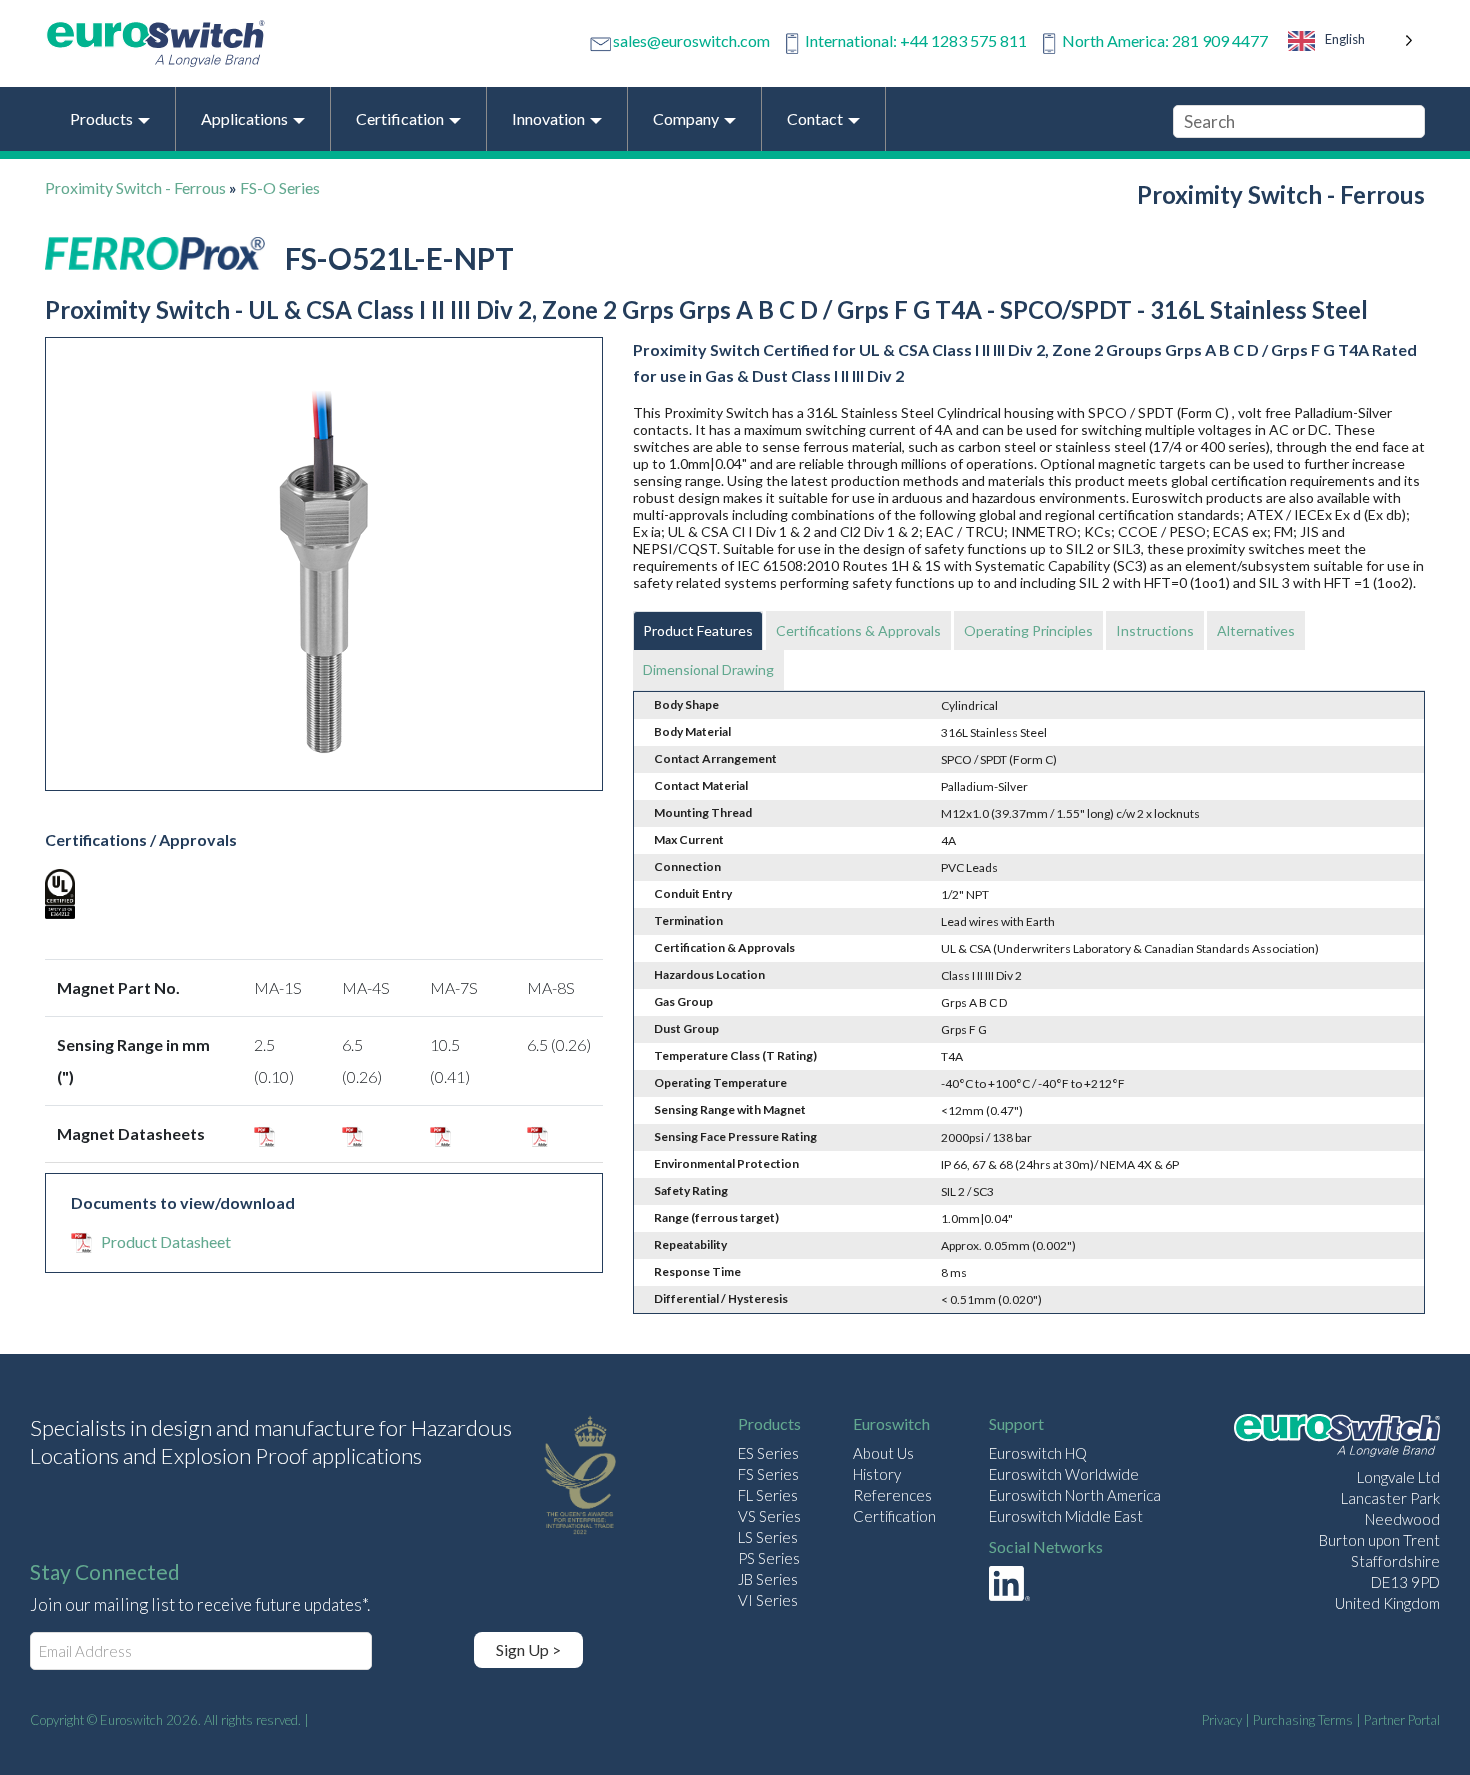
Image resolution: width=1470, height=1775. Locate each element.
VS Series (769, 1516)
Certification (894, 1516)
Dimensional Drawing (708, 669)
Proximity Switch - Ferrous (135, 187)
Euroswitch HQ (1038, 1453)
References (892, 1495)
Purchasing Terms (1303, 1720)
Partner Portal (1402, 1720)
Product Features (698, 630)
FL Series (768, 1495)
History (877, 1474)
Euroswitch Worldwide (1064, 1474)
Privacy (1222, 1720)
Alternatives (1256, 630)
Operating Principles (1028, 630)
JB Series (768, 1579)
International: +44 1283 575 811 (916, 40)
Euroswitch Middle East (1066, 1516)
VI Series (768, 1600)
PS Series (769, 1558)
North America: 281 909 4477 (1165, 40)
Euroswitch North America (1075, 1495)
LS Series (768, 1537)
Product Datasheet (166, 1241)
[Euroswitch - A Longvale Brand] (1337, 1438)
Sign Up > (528, 1649)
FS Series (768, 1474)
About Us (883, 1453)
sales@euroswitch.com (691, 40)
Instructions (1155, 630)
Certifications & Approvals (858, 630)
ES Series (768, 1453)
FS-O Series (280, 187)
